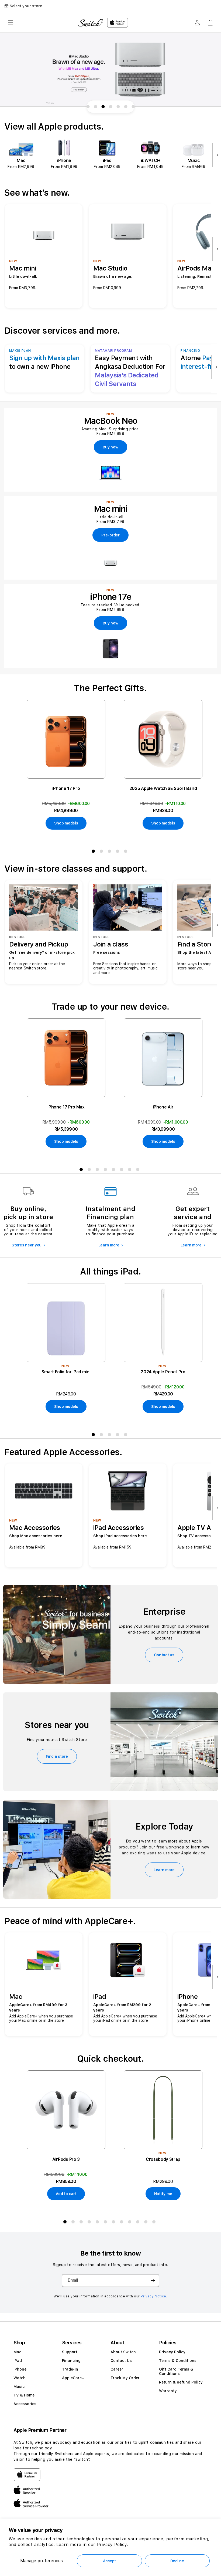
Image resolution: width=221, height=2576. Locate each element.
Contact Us (121, 2361)
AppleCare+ (73, 2378)
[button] (11, 23)
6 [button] (123, 1171)
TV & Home (24, 2395)
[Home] (90, 23)
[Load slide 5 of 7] (118, 107)
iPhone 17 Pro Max (66, 1107)
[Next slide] (216, 155)
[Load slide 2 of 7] (95, 107)
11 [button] (147, 2223)
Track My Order (125, 2378)
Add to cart (66, 2194)
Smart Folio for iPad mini (66, 1372)
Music (19, 2386)
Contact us (164, 1655)
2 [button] (102, 852)
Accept (109, 2561)
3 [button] (110, 852)
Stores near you (27, 1245)
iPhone (20, 2369)
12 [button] (155, 2223)
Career (117, 2369)
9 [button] (131, 2223)
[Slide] (110, 70)
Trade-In (70, 2369)
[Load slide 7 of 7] (133, 107)
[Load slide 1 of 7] (88, 107)
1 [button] (94, 852)
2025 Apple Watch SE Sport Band (163, 788)
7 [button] (131, 1171)
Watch (20, 2378)
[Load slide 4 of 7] (110, 107)
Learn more (109, 1245)
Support (70, 2352)
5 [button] (127, 852)
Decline (177, 2561)
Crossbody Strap (163, 2159)
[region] (110, 70)
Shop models (66, 823)
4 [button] (119, 852)
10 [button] (139, 2223)
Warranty (168, 2391)
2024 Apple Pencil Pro (163, 1372)
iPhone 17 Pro (66, 788)
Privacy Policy (172, 2352)
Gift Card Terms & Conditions (176, 2371)
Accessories (25, 2404)
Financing (71, 2361)
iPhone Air (163, 1107)
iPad (18, 2361)
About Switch (123, 2352)
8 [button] (139, 1171)
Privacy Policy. (113, 2545)
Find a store (57, 1756)
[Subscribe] (153, 2281)
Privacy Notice (153, 2296)
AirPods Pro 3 (66, 2159)
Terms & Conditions (178, 2361)
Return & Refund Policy (181, 2382)
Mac (17, 2352)
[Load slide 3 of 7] (103, 107)
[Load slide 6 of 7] (126, 107)
